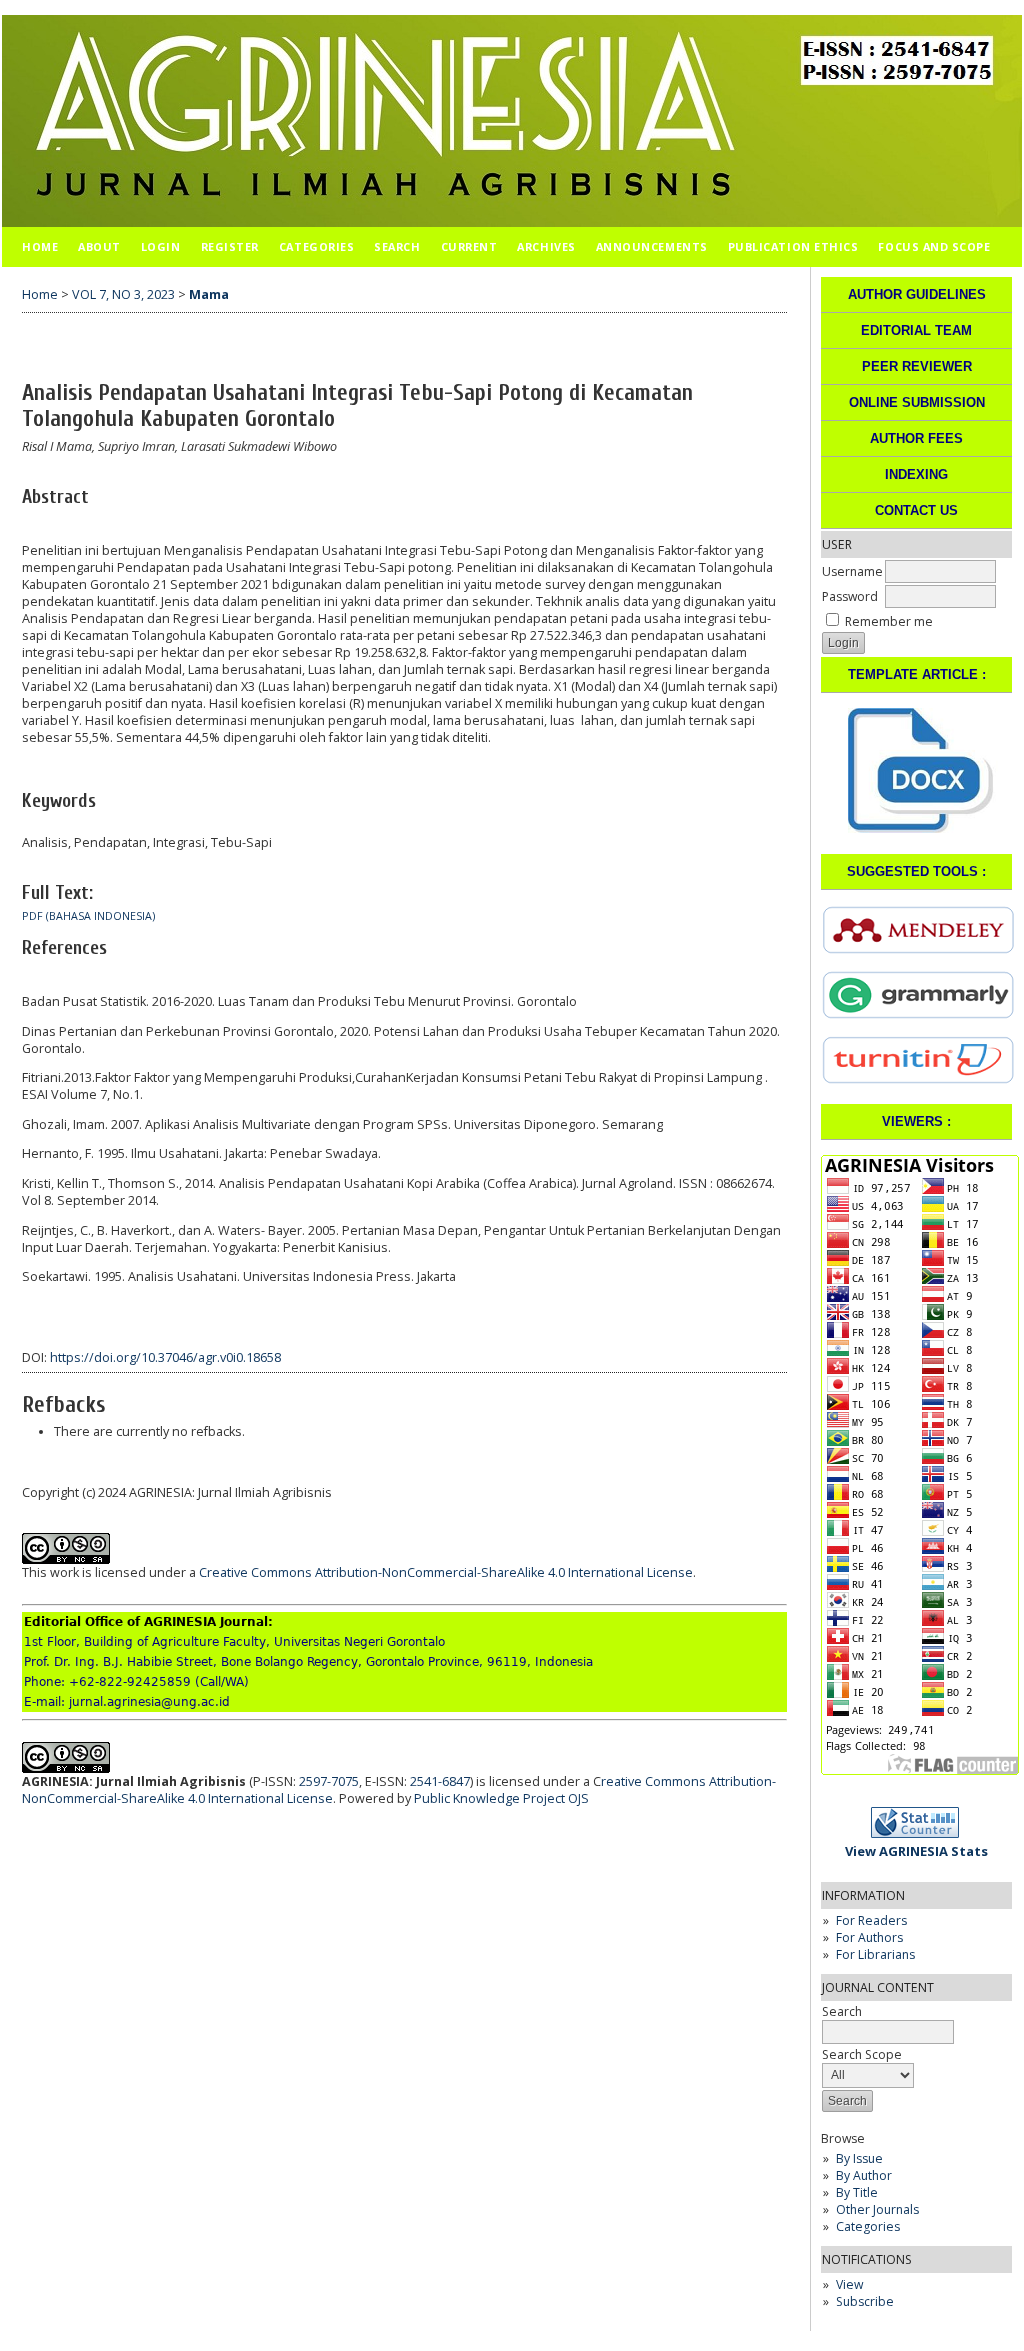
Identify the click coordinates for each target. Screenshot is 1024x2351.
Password (850, 596)
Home (40, 246)
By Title (857, 2192)
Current (469, 246)
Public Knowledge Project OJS (501, 1798)
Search (397, 246)
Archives (546, 246)
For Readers (871, 1920)
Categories (868, 2226)
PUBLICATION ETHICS (793, 246)
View (849, 2284)
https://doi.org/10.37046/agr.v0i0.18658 (165, 1357)
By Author (864, 2175)
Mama (209, 294)
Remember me (889, 621)
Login (161, 246)
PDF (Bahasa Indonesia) (88, 916)
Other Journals (877, 2209)
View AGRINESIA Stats (916, 1851)
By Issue (859, 2158)
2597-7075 (329, 1781)
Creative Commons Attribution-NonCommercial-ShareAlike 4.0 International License (446, 1572)
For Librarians (875, 1954)
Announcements (652, 246)
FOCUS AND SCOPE (934, 246)
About (99, 246)
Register (230, 246)
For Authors (869, 1937)
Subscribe (865, 2301)
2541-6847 (440, 1781)
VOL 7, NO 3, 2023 (123, 294)
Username (852, 571)
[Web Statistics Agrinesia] (921, 1833)
